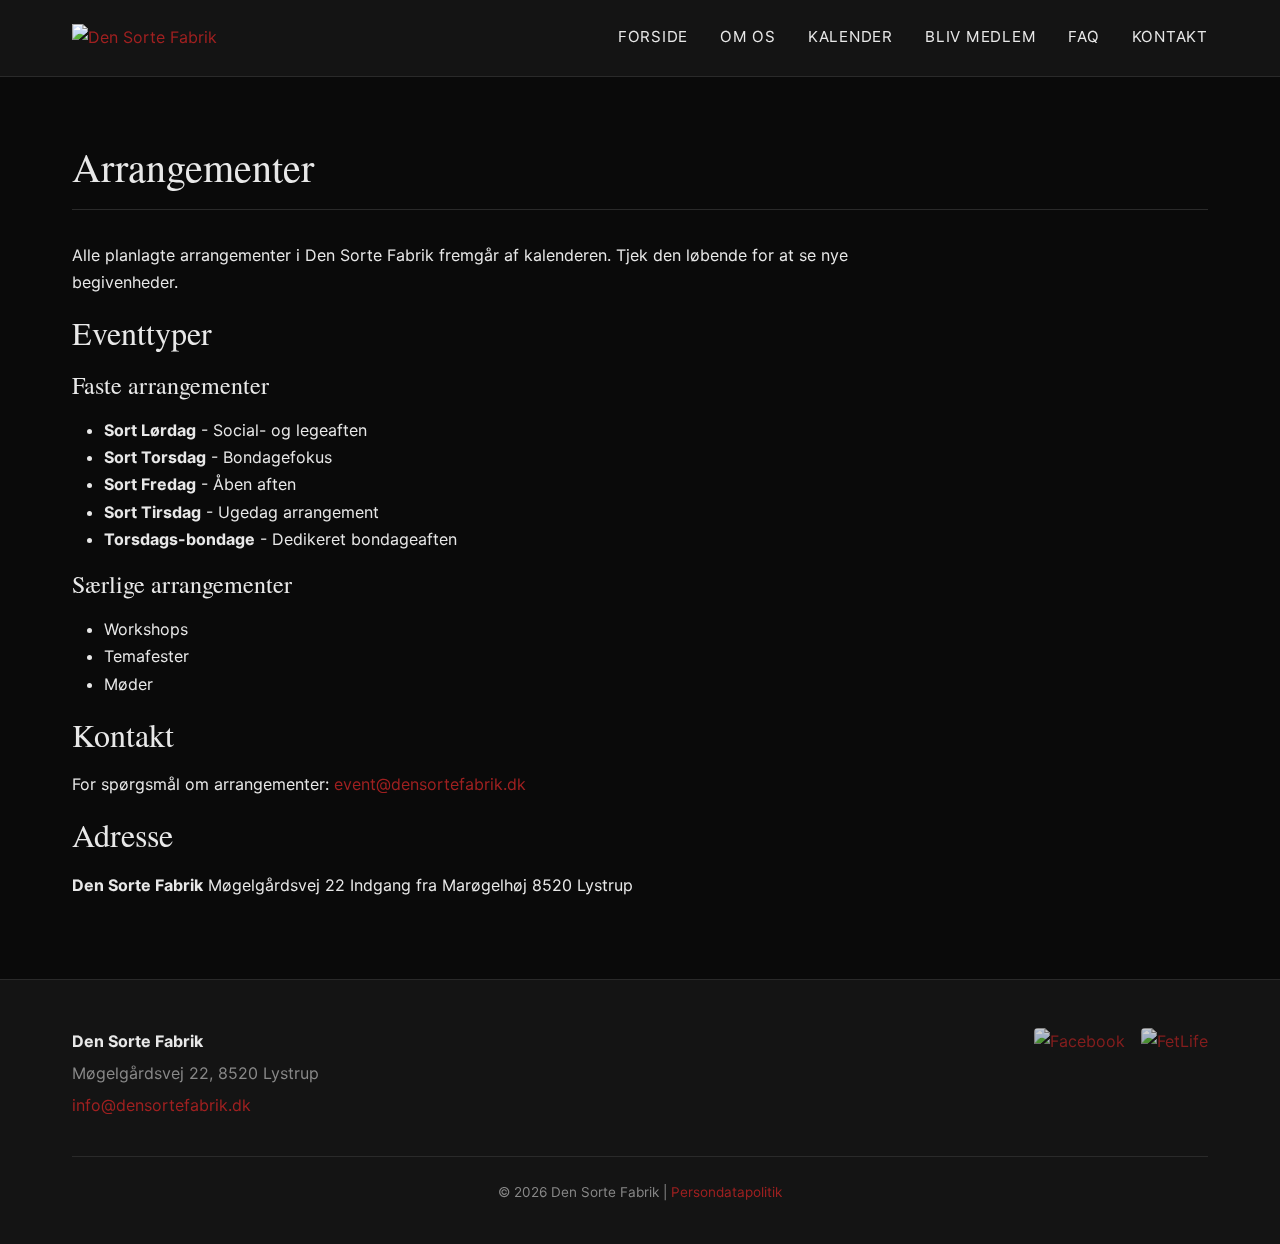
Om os (748, 36)
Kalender (850, 36)
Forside (653, 36)
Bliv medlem (980, 36)
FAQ (1083, 36)
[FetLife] (1174, 1041)
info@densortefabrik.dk (161, 1105)
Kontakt (1170, 36)
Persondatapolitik (726, 1192)
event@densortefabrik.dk (430, 784)
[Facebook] (1079, 1041)
